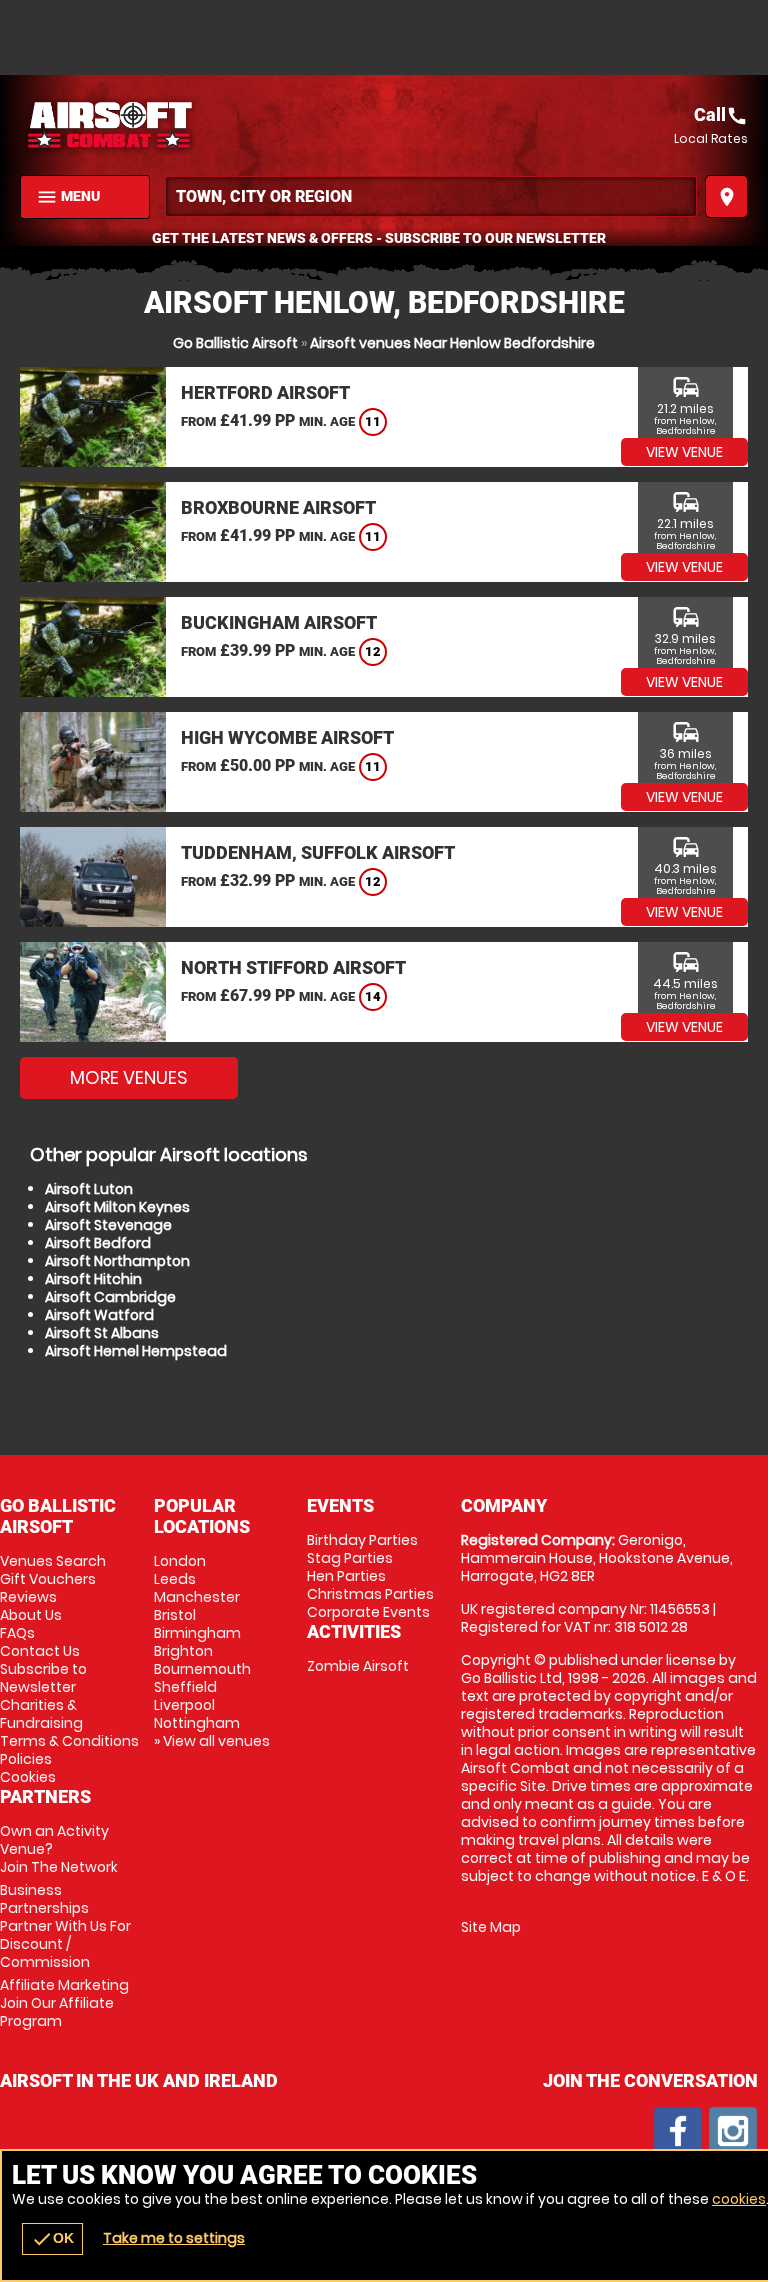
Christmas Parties (370, 1594)
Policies (26, 1759)
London (180, 1561)
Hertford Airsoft (265, 392)
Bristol (175, 1615)
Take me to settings (174, 2238)
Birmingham (197, 1633)
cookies (739, 2199)
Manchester (197, 1597)
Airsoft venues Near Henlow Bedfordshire (452, 343)
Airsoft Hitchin (93, 1279)
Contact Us (40, 1651)
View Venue (684, 452)
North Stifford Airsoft (293, 967)
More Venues (129, 1077)
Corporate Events (368, 1612)
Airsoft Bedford (98, 1243)
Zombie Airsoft (358, 1666)
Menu (68, 197)
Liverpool (184, 1705)
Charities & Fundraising (41, 1714)
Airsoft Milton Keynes (117, 1207)
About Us (31, 1615)
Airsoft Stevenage (108, 1225)
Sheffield (185, 1687)
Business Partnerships (65, 1926)
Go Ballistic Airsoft (235, 343)
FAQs (17, 1633)
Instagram (733, 2131)
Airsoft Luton (89, 1189)
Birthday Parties (362, 1540)
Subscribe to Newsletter (43, 1678)
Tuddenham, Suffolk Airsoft (318, 852)
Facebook (678, 2131)
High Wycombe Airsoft (287, 737)
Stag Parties (350, 1558)
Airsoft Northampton (117, 1261)
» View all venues (212, 1741)
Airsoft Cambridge (110, 1297)
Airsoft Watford (99, 1315)
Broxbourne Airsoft (278, 507)
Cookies (28, 1777)
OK (52, 2239)
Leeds (175, 1579)
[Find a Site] (431, 196)
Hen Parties (346, 1576)
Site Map (491, 1927)
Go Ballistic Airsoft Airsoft (202, 125)
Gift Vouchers (48, 1579)
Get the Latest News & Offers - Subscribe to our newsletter (379, 238)
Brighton (183, 1651)
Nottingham (197, 1723)
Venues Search (53, 1561)
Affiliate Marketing (64, 2003)
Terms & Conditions (69, 1741)
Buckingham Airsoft (279, 622)
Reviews (28, 1597)
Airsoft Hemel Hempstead (136, 1351)
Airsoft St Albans (102, 1333)
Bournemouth (202, 1669)
